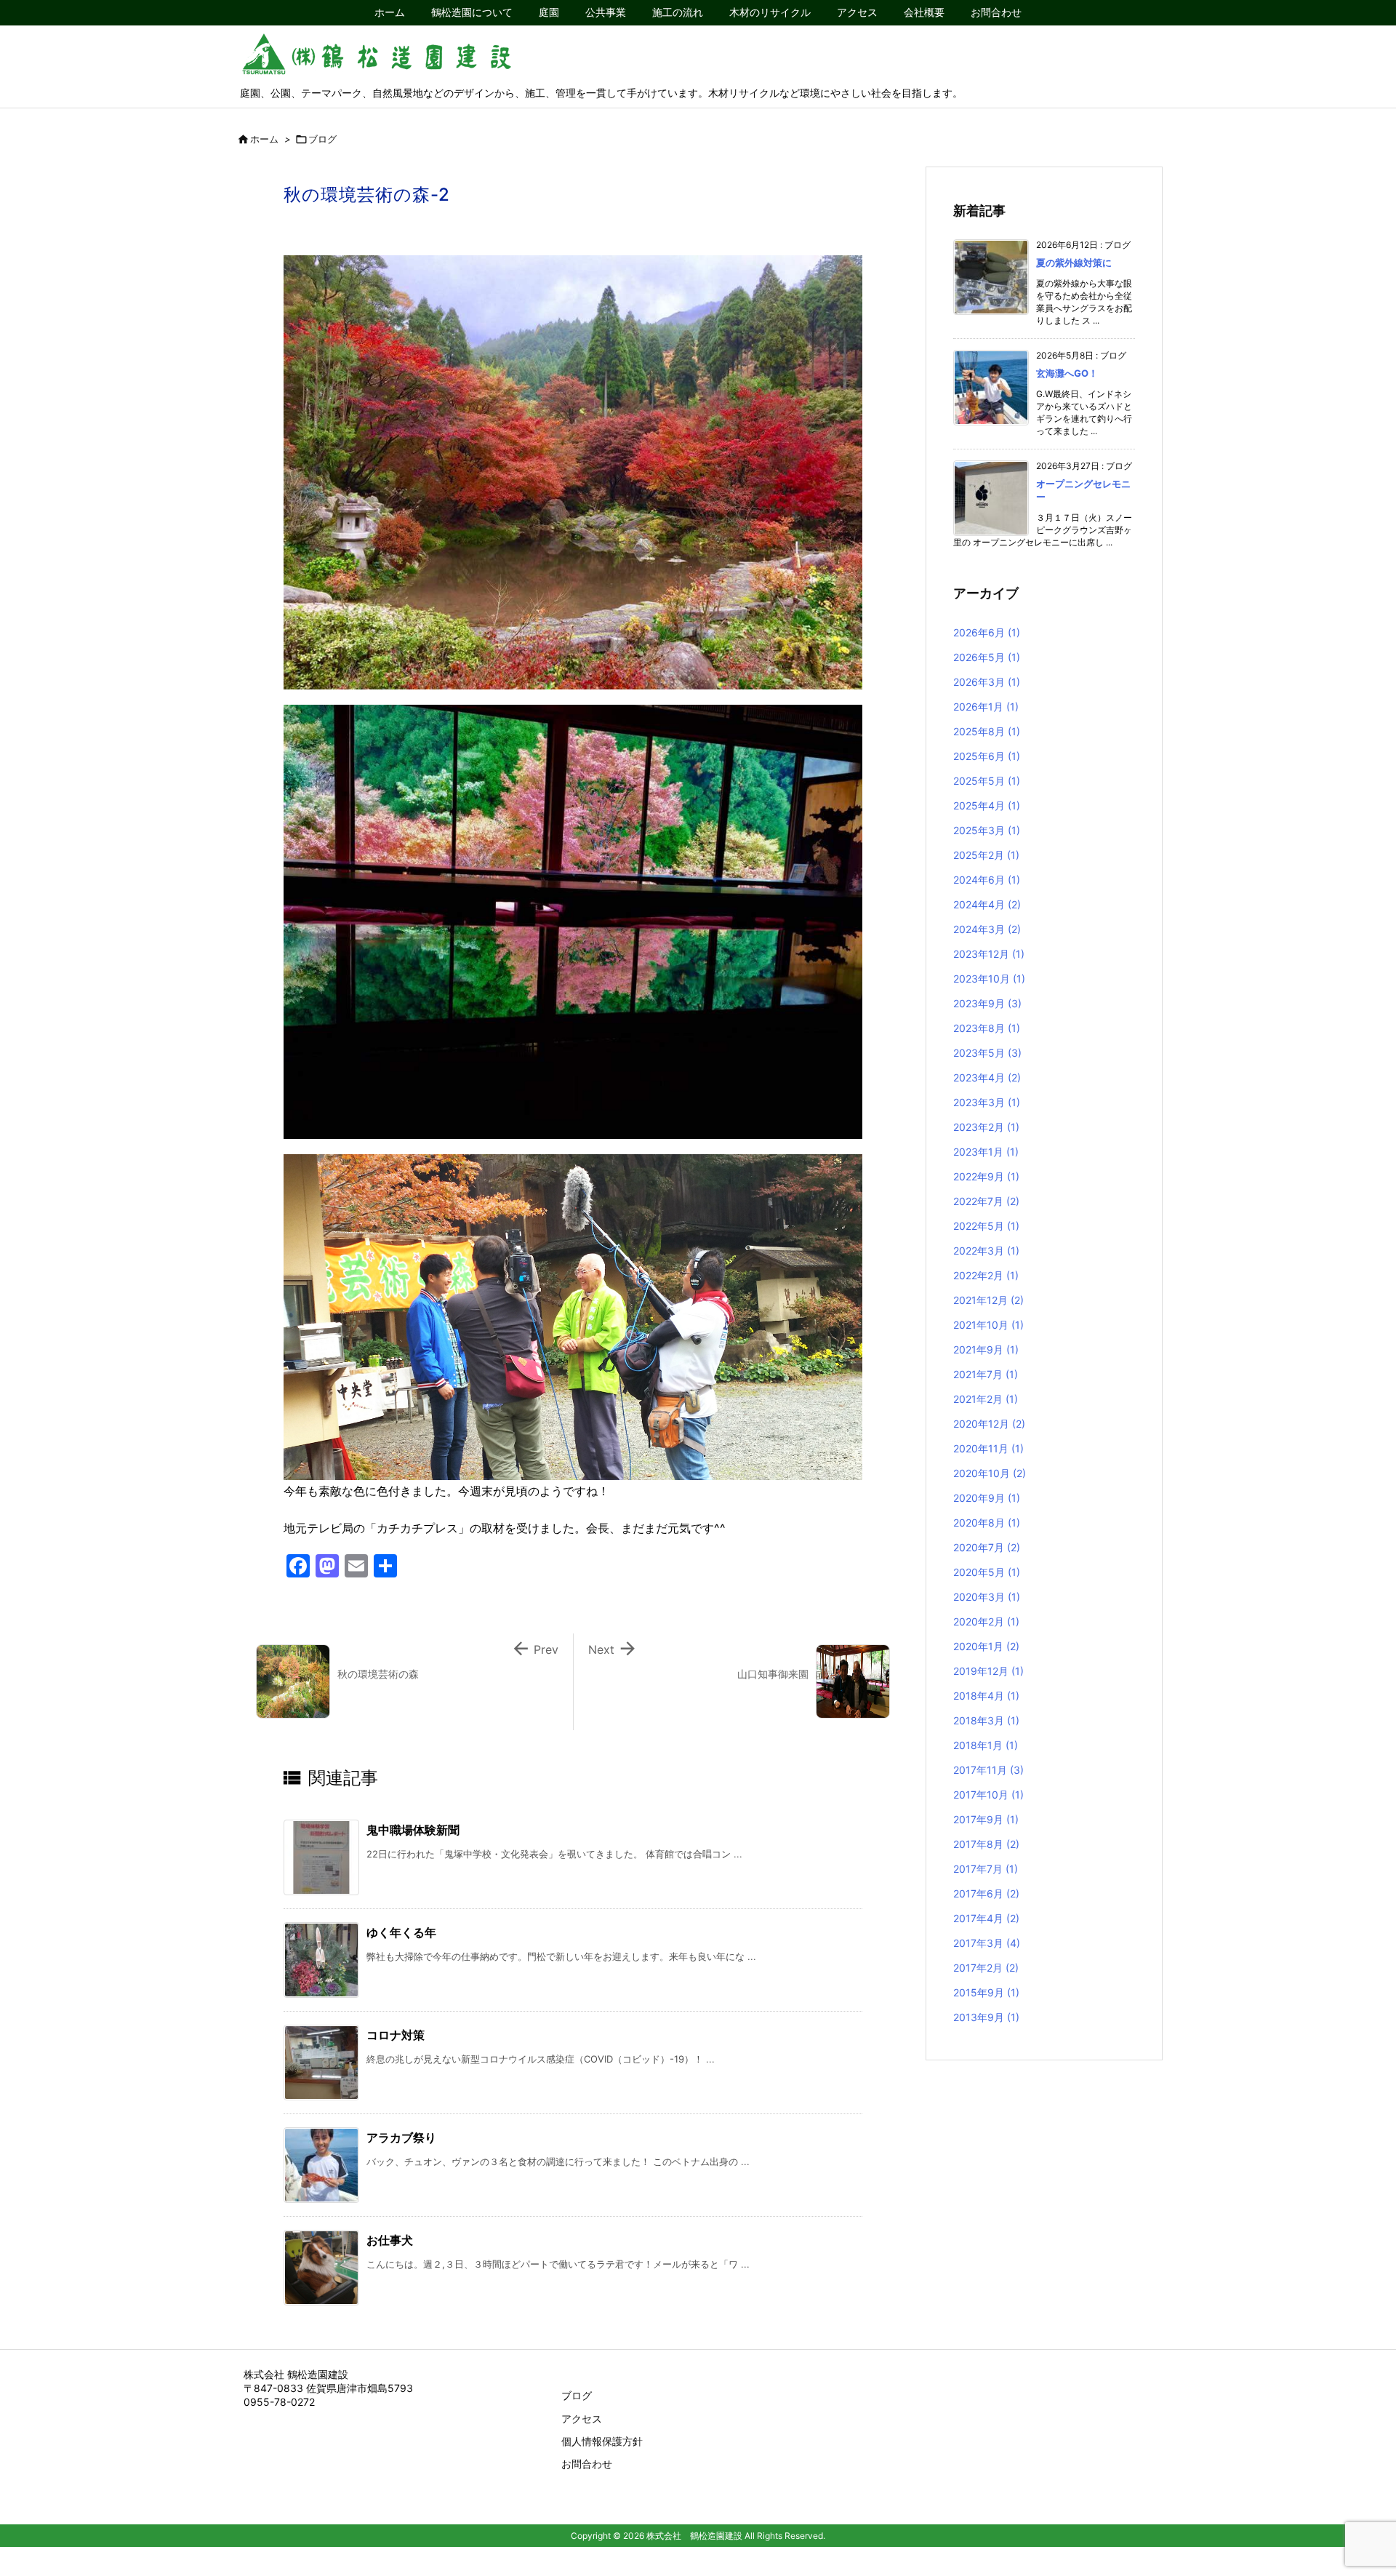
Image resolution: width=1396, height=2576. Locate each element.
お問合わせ (587, 2464)
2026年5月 (987, 657)
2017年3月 (987, 1943)
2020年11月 (988, 1448)
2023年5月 (987, 1053)
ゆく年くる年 (401, 1932)
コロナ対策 (396, 2035)
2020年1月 (986, 1646)
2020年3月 (987, 1597)
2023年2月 (986, 1127)
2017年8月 (986, 1844)
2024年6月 (987, 880)
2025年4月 (987, 805)
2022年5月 (986, 1226)
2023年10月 (989, 979)
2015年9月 (986, 1992)
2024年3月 (987, 929)
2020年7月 (987, 1547)
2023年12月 (989, 954)
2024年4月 (987, 904)
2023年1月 (986, 1152)
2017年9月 (986, 1819)
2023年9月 (987, 1003)
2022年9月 (986, 1176)
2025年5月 (987, 781)
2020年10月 (990, 1473)
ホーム (264, 139)
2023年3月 (987, 1102)
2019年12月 (988, 1671)
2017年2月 (986, 1968)
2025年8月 (987, 731)
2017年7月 (986, 1869)
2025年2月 (986, 855)
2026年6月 (987, 632)
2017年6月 (986, 1893)
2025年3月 (987, 830)
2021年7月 (986, 1374)
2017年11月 (988, 1770)
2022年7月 (986, 1201)
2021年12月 (988, 1300)
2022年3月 (986, 1251)
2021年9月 (986, 1349)
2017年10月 (988, 1795)
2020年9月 (987, 1498)
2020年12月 (989, 1424)
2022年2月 (986, 1275)
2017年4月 (986, 1918)
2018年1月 (986, 1745)
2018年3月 (986, 1720)
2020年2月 (986, 1621)
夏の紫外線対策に (1074, 263)
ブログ (322, 139)
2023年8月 (987, 1028)
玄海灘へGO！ (1067, 373)
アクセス (582, 2419)
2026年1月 (986, 707)
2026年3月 (987, 682)
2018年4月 (986, 1696)
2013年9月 (986, 2017)
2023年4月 (987, 1077)
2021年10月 (988, 1325)
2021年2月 (986, 1399)
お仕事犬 (390, 2240)
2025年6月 (987, 756)
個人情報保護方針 (602, 2441)
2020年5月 (987, 1572)
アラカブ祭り (401, 2137)
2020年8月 (987, 1523)
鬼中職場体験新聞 (413, 1830)
